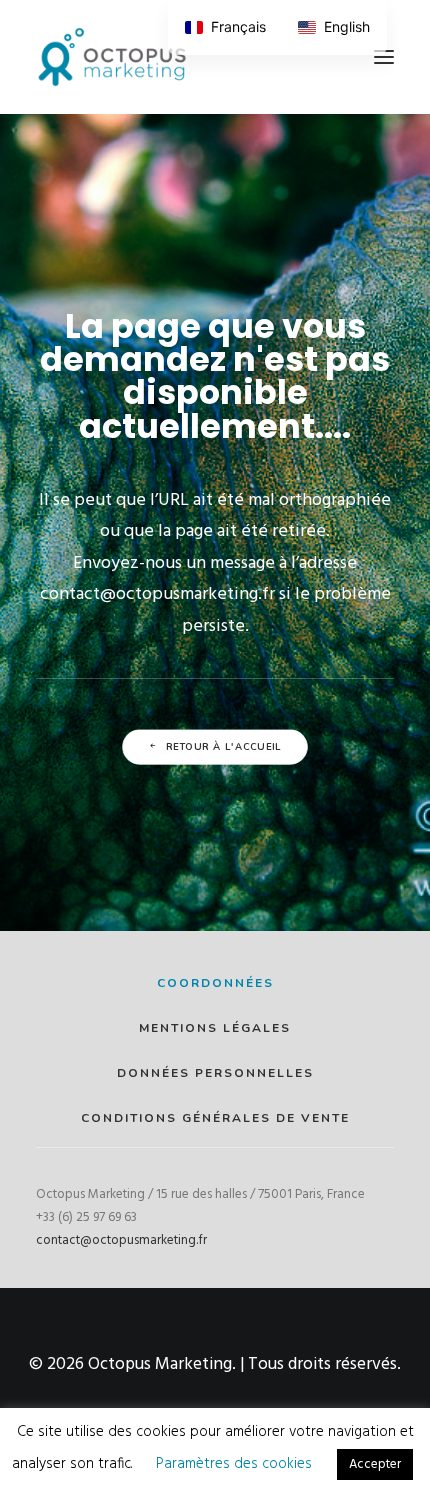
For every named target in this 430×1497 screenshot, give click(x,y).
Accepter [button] (375, 1464)
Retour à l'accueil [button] (224, 747)
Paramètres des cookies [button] (234, 1464)
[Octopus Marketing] (112, 57)
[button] (384, 57)
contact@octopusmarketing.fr (121, 1240)
